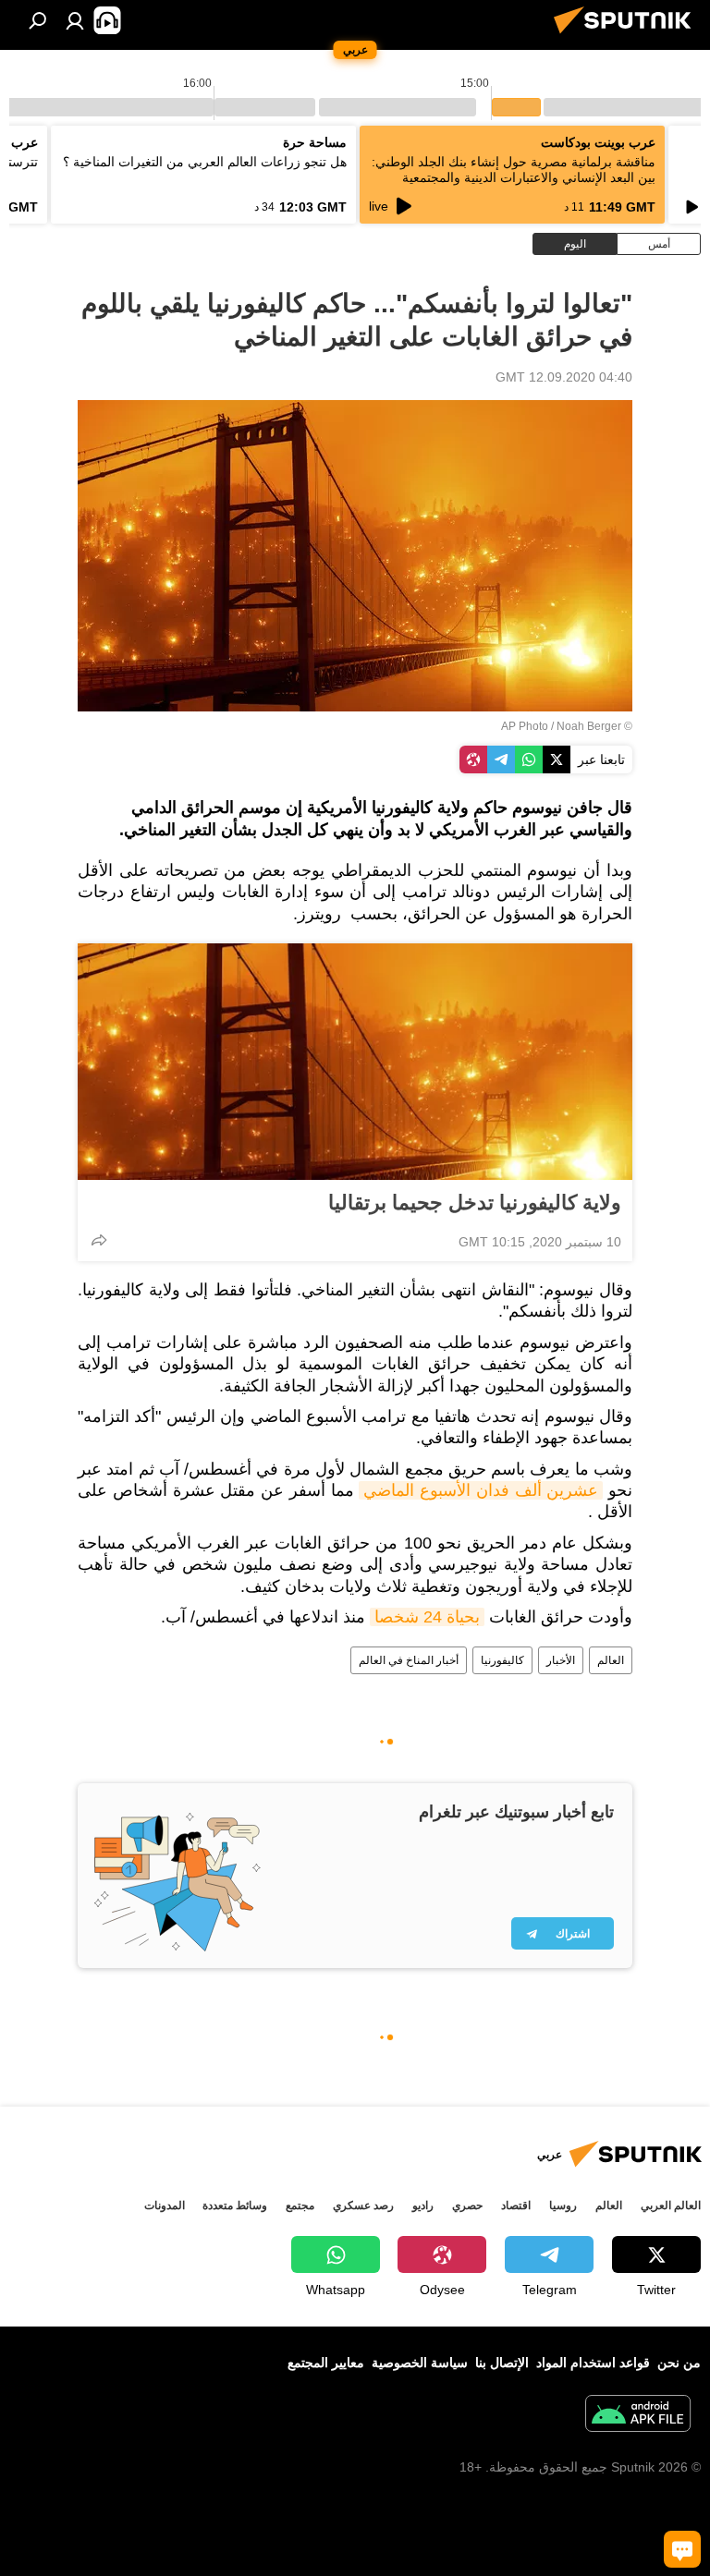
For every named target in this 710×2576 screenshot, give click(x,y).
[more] (99, 1240)
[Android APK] (638, 2416)
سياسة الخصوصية (420, 2363)
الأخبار (561, 1660)
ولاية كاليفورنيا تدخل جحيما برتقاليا (475, 1203)
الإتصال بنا (502, 2363)
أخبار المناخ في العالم (409, 1660)
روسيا (563, 2205)
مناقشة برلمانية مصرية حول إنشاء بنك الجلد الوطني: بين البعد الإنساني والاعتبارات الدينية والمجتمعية (514, 170)
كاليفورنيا (502, 1660)
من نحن (679, 2363)
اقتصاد (516, 2205)
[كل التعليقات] (682, 2549)
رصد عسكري (363, 2205)
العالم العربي (671, 2205)
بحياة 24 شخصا (427, 1617)
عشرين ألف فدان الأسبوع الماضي (481, 1490)
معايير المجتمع (326, 2363)
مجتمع (300, 2205)
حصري (467, 2205)
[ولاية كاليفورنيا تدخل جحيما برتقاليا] (355, 1062)
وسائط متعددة (235, 2205)
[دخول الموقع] (75, 20)
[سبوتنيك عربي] (628, 36)
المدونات (165, 2205)
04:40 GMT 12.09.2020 (564, 377)
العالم (611, 1660)
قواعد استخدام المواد (593, 2363)
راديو (423, 2205)
